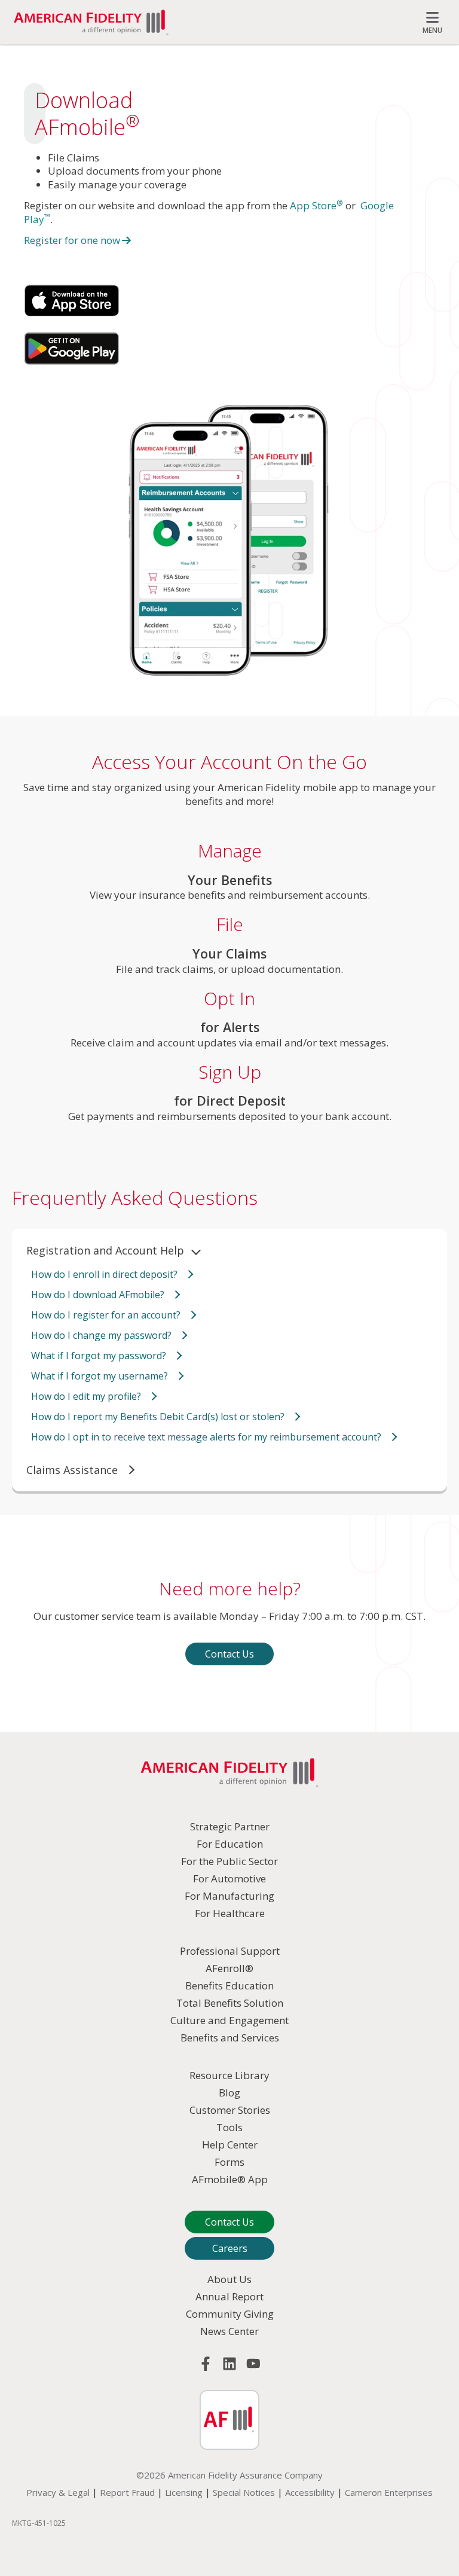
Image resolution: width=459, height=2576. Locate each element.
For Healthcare (230, 1913)
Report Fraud (127, 2492)
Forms (229, 2162)
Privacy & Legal (58, 2492)
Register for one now (72, 240)
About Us (229, 2279)
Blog (229, 2093)
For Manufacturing (229, 1896)
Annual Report (229, 2296)
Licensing (184, 2492)
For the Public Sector (229, 1861)
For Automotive (229, 1878)
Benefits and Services (230, 2038)
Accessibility (310, 2492)
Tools (229, 2127)
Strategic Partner (230, 1826)
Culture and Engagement (229, 2020)
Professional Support (230, 1951)
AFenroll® (229, 1968)
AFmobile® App (230, 2179)
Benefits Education (229, 1986)
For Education (230, 1844)
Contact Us (229, 1654)
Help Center (230, 2145)
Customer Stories (230, 2110)
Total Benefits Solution (230, 2003)
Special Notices (244, 2492)
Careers (230, 2248)
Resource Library (229, 2075)
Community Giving (230, 2314)
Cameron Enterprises (389, 2492)
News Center (229, 2331)
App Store (316, 205)
